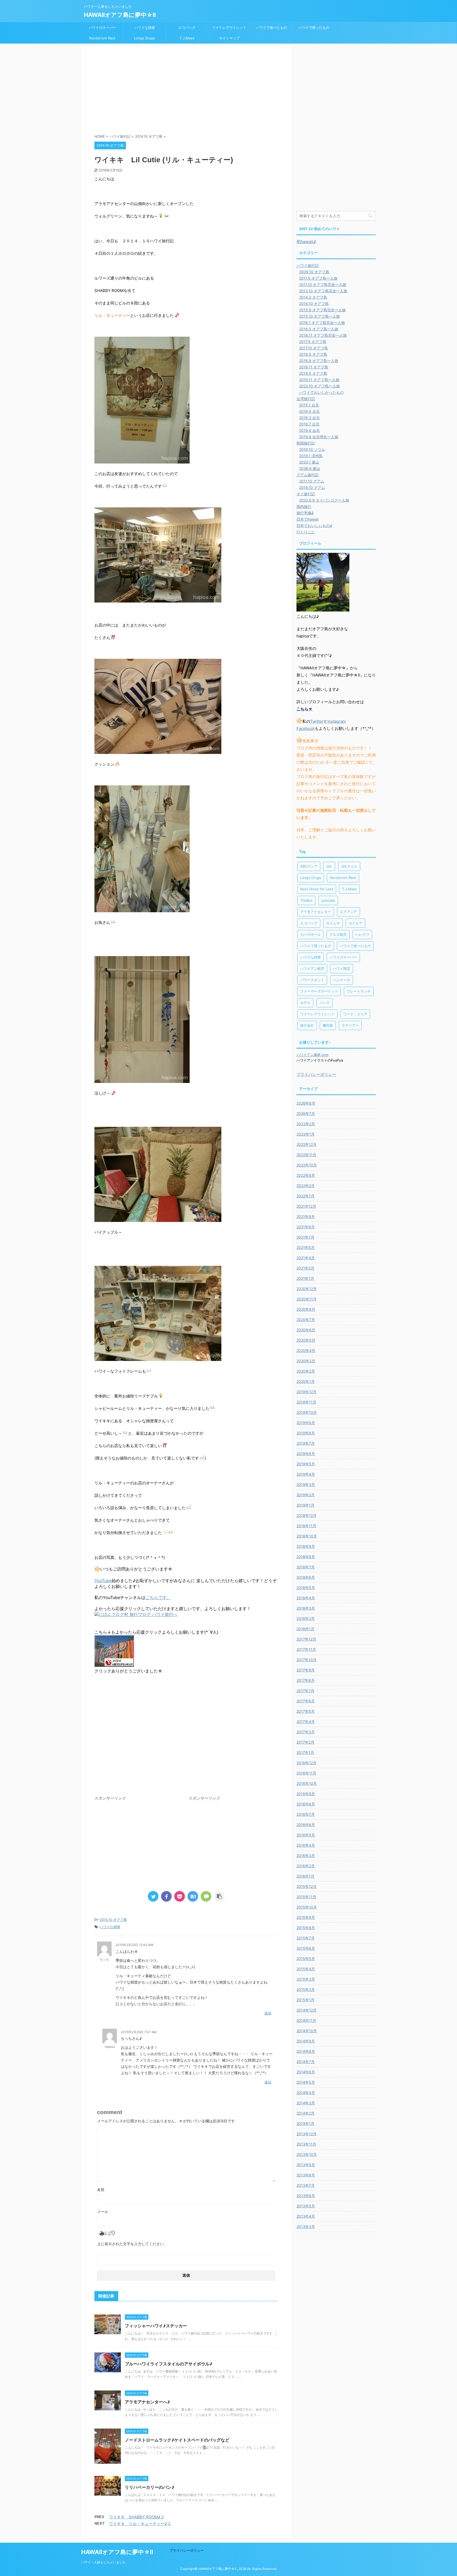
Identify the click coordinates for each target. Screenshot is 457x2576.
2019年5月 (306, 1464)
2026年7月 (306, 1113)
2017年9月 (306, 1670)
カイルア (355, 923)
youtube (328, 900)
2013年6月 (306, 2196)
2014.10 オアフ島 (113, 1920)
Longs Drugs (145, 38)
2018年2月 (306, 1618)
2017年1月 (305, 1752)
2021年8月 (306, 1227)
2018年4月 (306, 1598)
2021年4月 (306, 1258)
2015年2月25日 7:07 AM (139, 2032)
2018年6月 (306, 1577)
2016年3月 (306, 1855)
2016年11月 (306, 1773)
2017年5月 (306, 1711)
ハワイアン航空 (312, 969)
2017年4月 (306, 1722)
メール (103, 2211)
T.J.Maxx (187, 38)
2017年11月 (306, 1649)
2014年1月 (305, 2123)
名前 (101, 2190)
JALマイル (349, 866)
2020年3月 (306, 1361)
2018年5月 (306, 1588)
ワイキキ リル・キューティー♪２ (140, 2524)
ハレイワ (362, 934)
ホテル (305, 1003)
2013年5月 (306, 2206)
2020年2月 (306, 1371)
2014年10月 (307, 2031)
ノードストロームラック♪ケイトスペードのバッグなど (177, 2440)
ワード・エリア (355, 1014)
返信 (268, 2013)
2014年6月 (306, 2072)
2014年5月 (306, 2082)
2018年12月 (307, 1515)
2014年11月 (306, 2020)
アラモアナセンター (316, 912)
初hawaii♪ (306, 242)
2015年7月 (306, 1938)
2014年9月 (306, 2041)
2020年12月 (307, 1289)
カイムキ (333, 923)
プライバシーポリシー (316, 1074)
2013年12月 (307, 2134)
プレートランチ (359, 991)
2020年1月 (306, 1381)
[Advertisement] (186, 91)
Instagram (337, 721)
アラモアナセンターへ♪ (147, 2402)
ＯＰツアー (350, 1025)
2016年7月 (306, 1814)
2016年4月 (306, 1845)
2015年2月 (306, 1989)
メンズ (324, 1003)
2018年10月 (307, 1536)
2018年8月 (306, 1557)
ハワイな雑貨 (145, 27)
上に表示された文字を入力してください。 (132, 2244)
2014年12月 (307, 2010)
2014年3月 (306, 2103)
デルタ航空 (338, 934)
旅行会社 (307, 1025)
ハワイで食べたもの (271, 27)
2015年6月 (306, 1948)
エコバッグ (187, 27)
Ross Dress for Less (317, 889)
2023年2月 (306, 1124)
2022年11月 (306, 1155)
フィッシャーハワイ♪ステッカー (156, 2326)
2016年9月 (306, 1794)
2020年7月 (306, 1320)
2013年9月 (306, 2165)
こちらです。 (158, 1597)
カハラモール (310, 934)
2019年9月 (306, 1423)
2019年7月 (306, 1443)
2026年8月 (306, 1103)
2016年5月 (306, 1835)
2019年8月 (306, 1433)
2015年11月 (306, 1897)
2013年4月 (306, 2216)
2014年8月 (306, 2051)
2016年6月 (306, 1825)
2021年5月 (306, 1247)
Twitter (317, 721)
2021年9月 (306, 1217)
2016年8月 (306, 1804)
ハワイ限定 (342, 969)
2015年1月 (305, 2000)
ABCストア (309, 866)
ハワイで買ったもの (314, 27)
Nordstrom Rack (102, 38)
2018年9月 (306, 1546)
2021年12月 (306, 1206)
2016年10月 (307, 1783)
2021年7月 (305, 1237)
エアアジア (348, 912)
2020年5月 (306, 1340)
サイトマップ (229, 38)
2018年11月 (306, 1526)
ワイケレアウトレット (229, 27)
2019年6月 (306, 1454)
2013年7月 (306, 2185)
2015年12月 (307, 1886)
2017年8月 (306, 1680)
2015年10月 (307, 1907)
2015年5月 (306, 1959)
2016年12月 (307, 1763)
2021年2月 (305, 1268)
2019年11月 (306, 1402)
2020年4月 (306, 1350)
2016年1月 (305, 1876)
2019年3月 (306, 1484)
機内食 (328, 1025)
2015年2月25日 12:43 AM (134, 1945)
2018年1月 (305, 1629)
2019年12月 (307, 1392)
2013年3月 (306, 2227)
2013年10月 (307, 2154)
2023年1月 (306, 1134)
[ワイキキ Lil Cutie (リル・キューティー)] (193, 1896)
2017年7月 (305, 1691)
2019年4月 (306, 1474)
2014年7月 (306, 2062)
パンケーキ (342, 980)
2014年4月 (306, 2093)
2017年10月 (307, 1660)
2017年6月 (306, 1701)
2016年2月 (306, 1866)
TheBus (306, 900)
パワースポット (312, 980)
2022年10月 (307, 1165)
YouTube (103, 1581)
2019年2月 (306, 1495)
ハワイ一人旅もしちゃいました (103, 2562)
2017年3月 (306, 1732)
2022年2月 (306, 1186)
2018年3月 (306, 1608)
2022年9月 (306, 1175)
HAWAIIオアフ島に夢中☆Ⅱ (120, 15)
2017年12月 (306, 1639)
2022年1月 (305, 1196)
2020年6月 (306, 1330)
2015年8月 (306, 1928)
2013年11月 (306, 2144)
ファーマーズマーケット (319, 991)
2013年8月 (306, 2175)
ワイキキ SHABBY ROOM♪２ (137, 2517)
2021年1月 (305, 1278)
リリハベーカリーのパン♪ (150, 2487)
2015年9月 (306, 1917)
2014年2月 (306, 2113)
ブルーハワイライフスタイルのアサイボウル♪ (169, 2364)
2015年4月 (306, 1969)
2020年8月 (306, 1309)
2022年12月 (307, 1144)
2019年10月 (307, 1412)
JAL (329, 866)
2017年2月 (305, 1742)
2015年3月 (306, 1979)
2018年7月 (306, 1567)
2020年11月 (307, 1299)
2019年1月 (305, 1505)
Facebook (306, 728)
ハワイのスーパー (102, 27)
